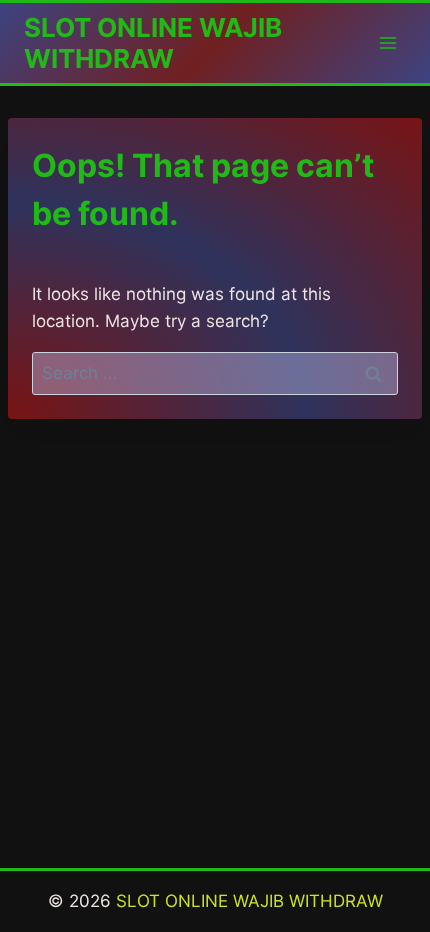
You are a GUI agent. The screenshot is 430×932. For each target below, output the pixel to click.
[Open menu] (387, 42)
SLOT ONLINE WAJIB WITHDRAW (249, 901)
